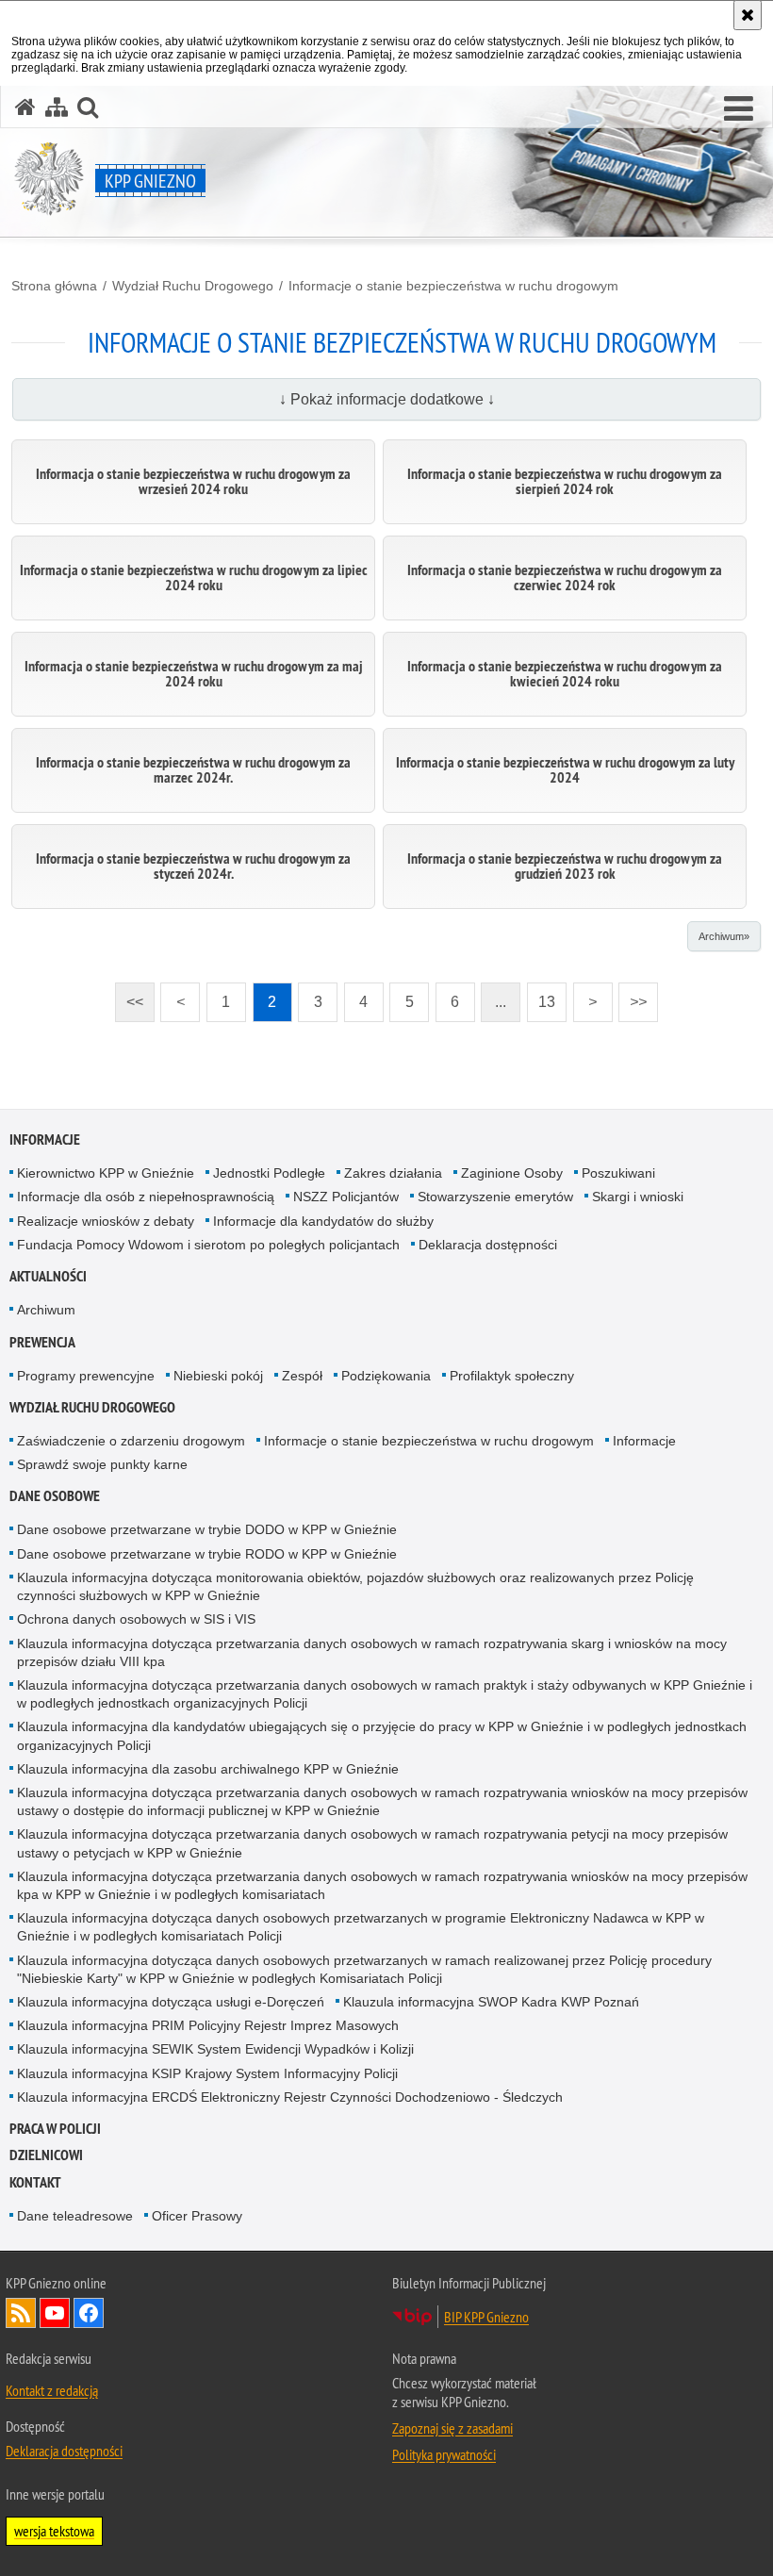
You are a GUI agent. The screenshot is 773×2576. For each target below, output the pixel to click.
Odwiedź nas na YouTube (55, 2313)
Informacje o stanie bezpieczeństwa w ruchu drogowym (453, 286)
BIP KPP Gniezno (486, 2317)
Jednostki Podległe (269, 1173)
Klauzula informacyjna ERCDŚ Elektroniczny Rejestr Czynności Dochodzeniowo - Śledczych (290, 2097)
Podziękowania (386, 1376)
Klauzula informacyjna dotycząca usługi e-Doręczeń (171, 2002)
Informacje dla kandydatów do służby (323, 1221)
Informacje (45, 1139)
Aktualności (48, 1276)
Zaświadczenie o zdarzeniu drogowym (131, 1441)
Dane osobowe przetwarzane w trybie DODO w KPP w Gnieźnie (207, 1529)
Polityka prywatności (444, 2454)
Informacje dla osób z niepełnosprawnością (146, 1197)
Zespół (302, 1376)
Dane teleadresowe (75, 2216)
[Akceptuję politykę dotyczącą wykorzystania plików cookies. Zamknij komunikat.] (748, 15)
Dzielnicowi (46, 2155)
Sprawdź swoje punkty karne (102, 1464)
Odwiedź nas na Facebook (89, 2313)
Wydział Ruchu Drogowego (193, 286)
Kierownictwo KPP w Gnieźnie (106, 1173)
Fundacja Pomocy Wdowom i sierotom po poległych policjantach (208, 1245)
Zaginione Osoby (512, 1173)
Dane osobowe (55, 1496)
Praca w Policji (55, 2129)
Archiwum (46, 1310)
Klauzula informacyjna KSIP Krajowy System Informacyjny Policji (207, 2073)
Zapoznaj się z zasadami (452, 2428)
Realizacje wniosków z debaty (106, 1221)
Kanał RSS (21, 2313)
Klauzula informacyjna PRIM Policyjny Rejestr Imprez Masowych (208, 2025)
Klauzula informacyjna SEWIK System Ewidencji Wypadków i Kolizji (215, 2049)
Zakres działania (393, 1173)
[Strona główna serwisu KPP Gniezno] (25, 107)
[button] (739, 109)
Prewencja (42, 1342)
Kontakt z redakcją (52, 2390)
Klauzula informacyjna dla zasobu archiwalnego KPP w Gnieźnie (208, 1769)
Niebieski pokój (218, 1376)
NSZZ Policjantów (346, 1197)
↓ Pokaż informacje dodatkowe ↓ (387, 399)
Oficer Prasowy (197, 2216)
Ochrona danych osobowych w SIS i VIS (136, 1619)
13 (541, 996)
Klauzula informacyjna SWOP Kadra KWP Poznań (491, 2002)
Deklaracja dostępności (488, 1245)
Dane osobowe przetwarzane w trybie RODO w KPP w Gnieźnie (207, 1554)
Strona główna (54, 286)
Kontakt (35, 2182)
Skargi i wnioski (638, 1197)
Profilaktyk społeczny (512, 1376)
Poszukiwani (618, 1173)
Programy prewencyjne (86, 1376)
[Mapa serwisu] (57, 107)
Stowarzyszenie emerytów (495, 1197)
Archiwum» (724, 936)
